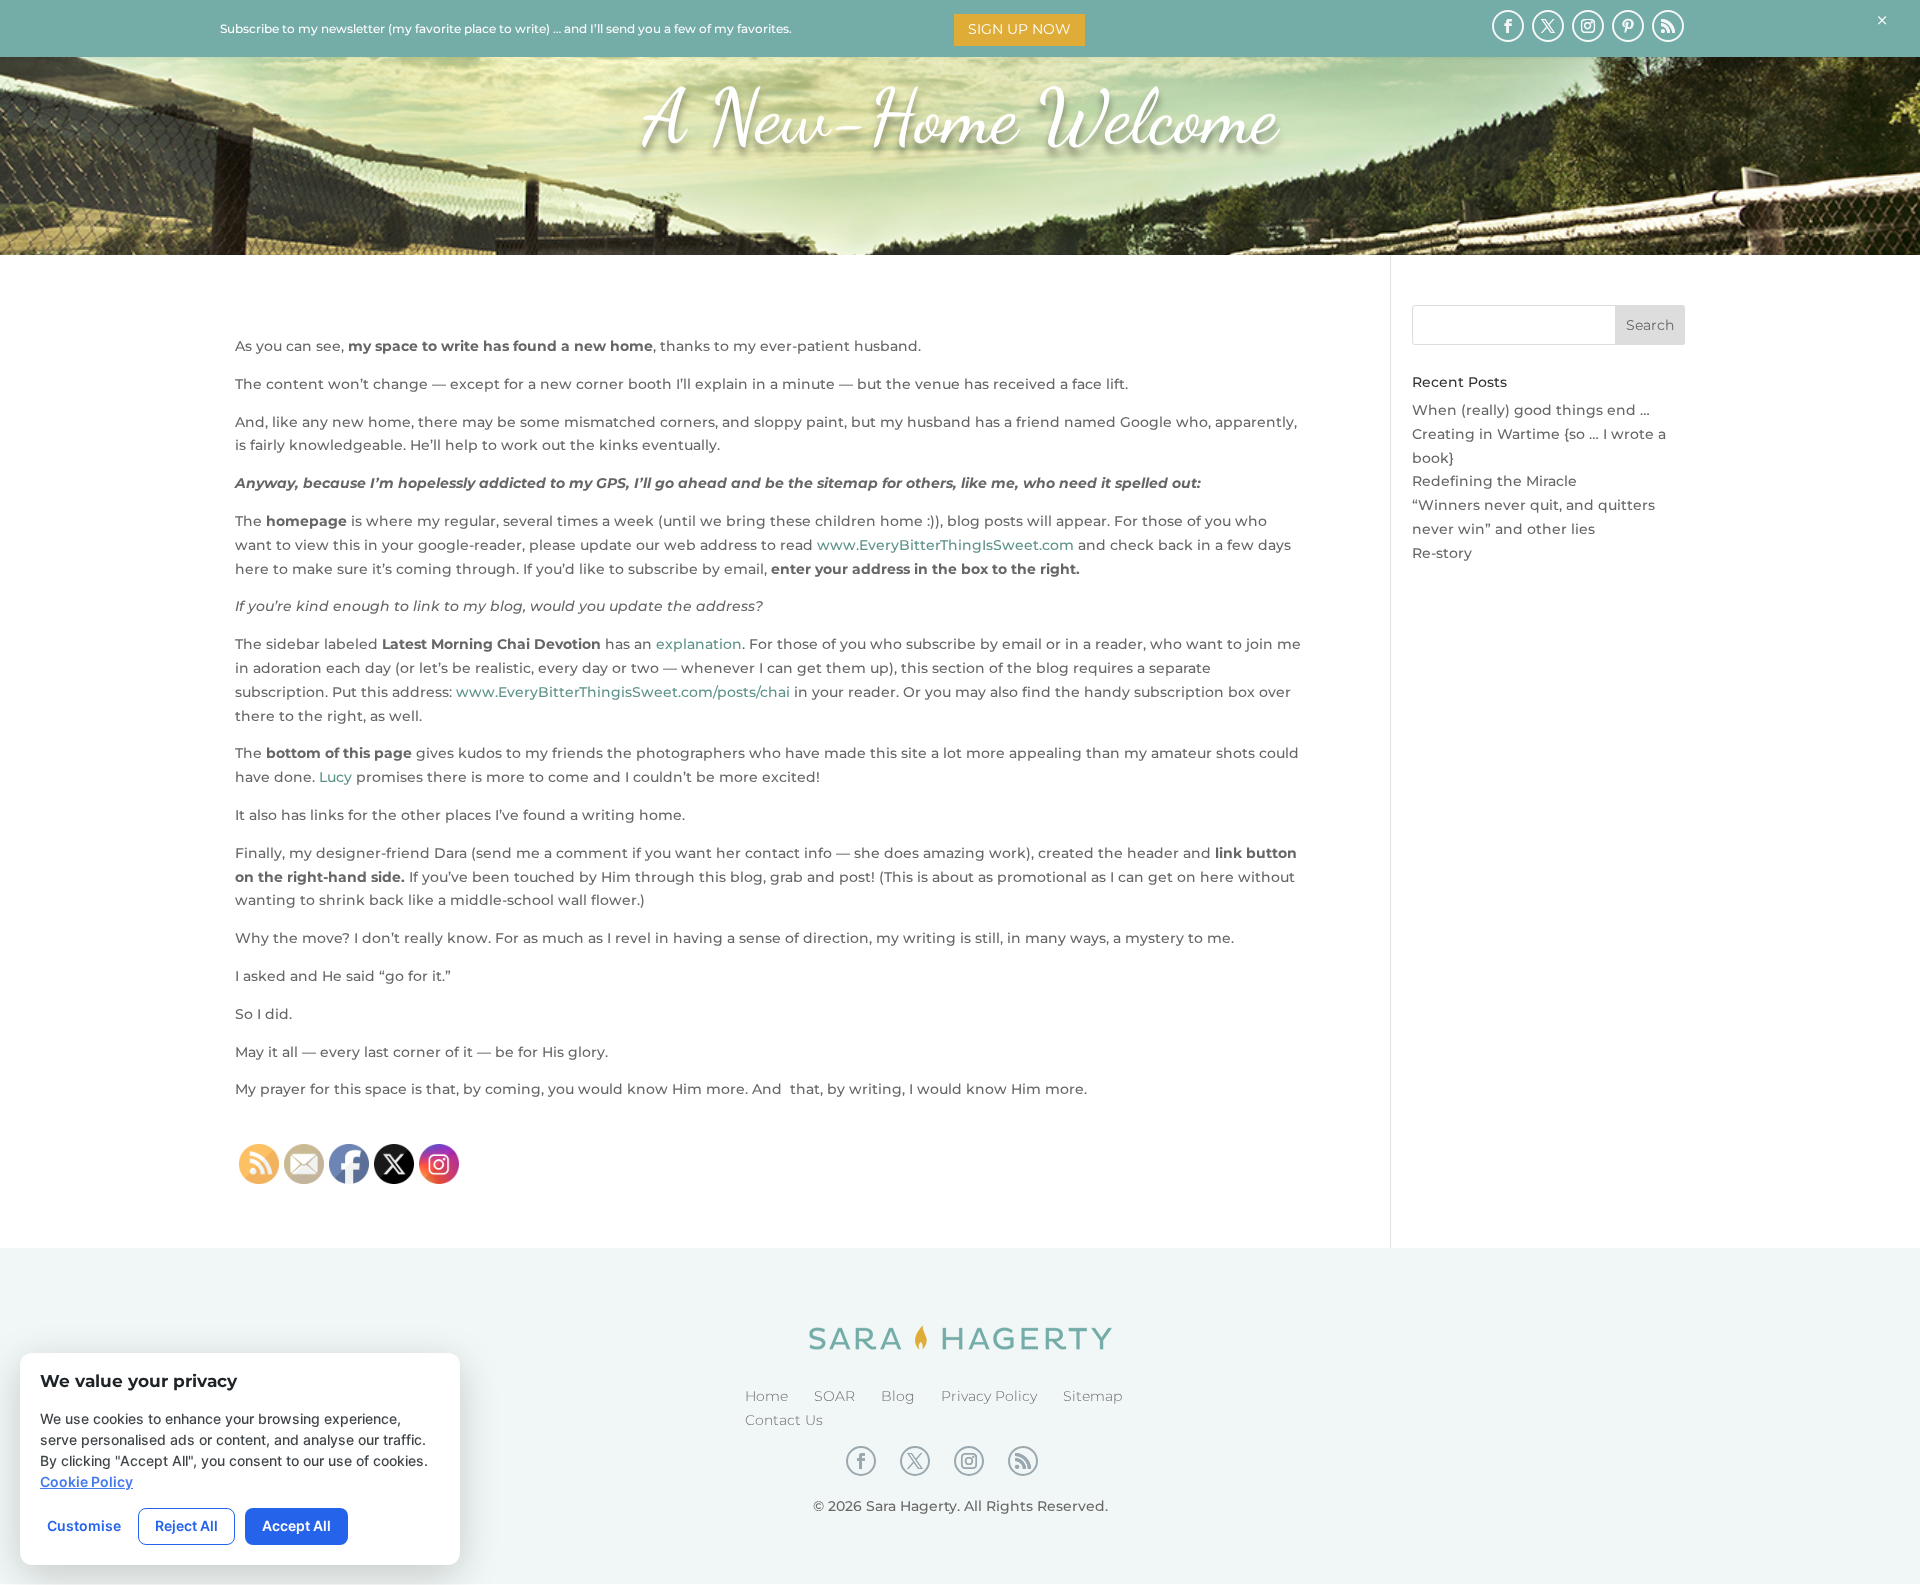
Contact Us (784, 1420)
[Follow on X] (1548, 26)
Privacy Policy (989, 1396)
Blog (898, 1396)
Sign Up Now (1019, 29)
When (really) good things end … (1531, 410)
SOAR (834, 1396)
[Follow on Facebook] (1508, 26)
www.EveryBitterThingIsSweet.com (945, 545)
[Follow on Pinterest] (1628, 26)
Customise (84, 1525)
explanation (699, 644)
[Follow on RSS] (1668, 26)
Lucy (335, 777)
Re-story (1442, 553)
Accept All (296, 1525)
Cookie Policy (86, 1481)
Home (766, 1396)
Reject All (186, 1525)
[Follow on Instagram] (1588, 26)
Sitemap (1092, 1396)
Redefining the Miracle (1494, 481)
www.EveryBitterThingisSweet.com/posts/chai (623, 692)
